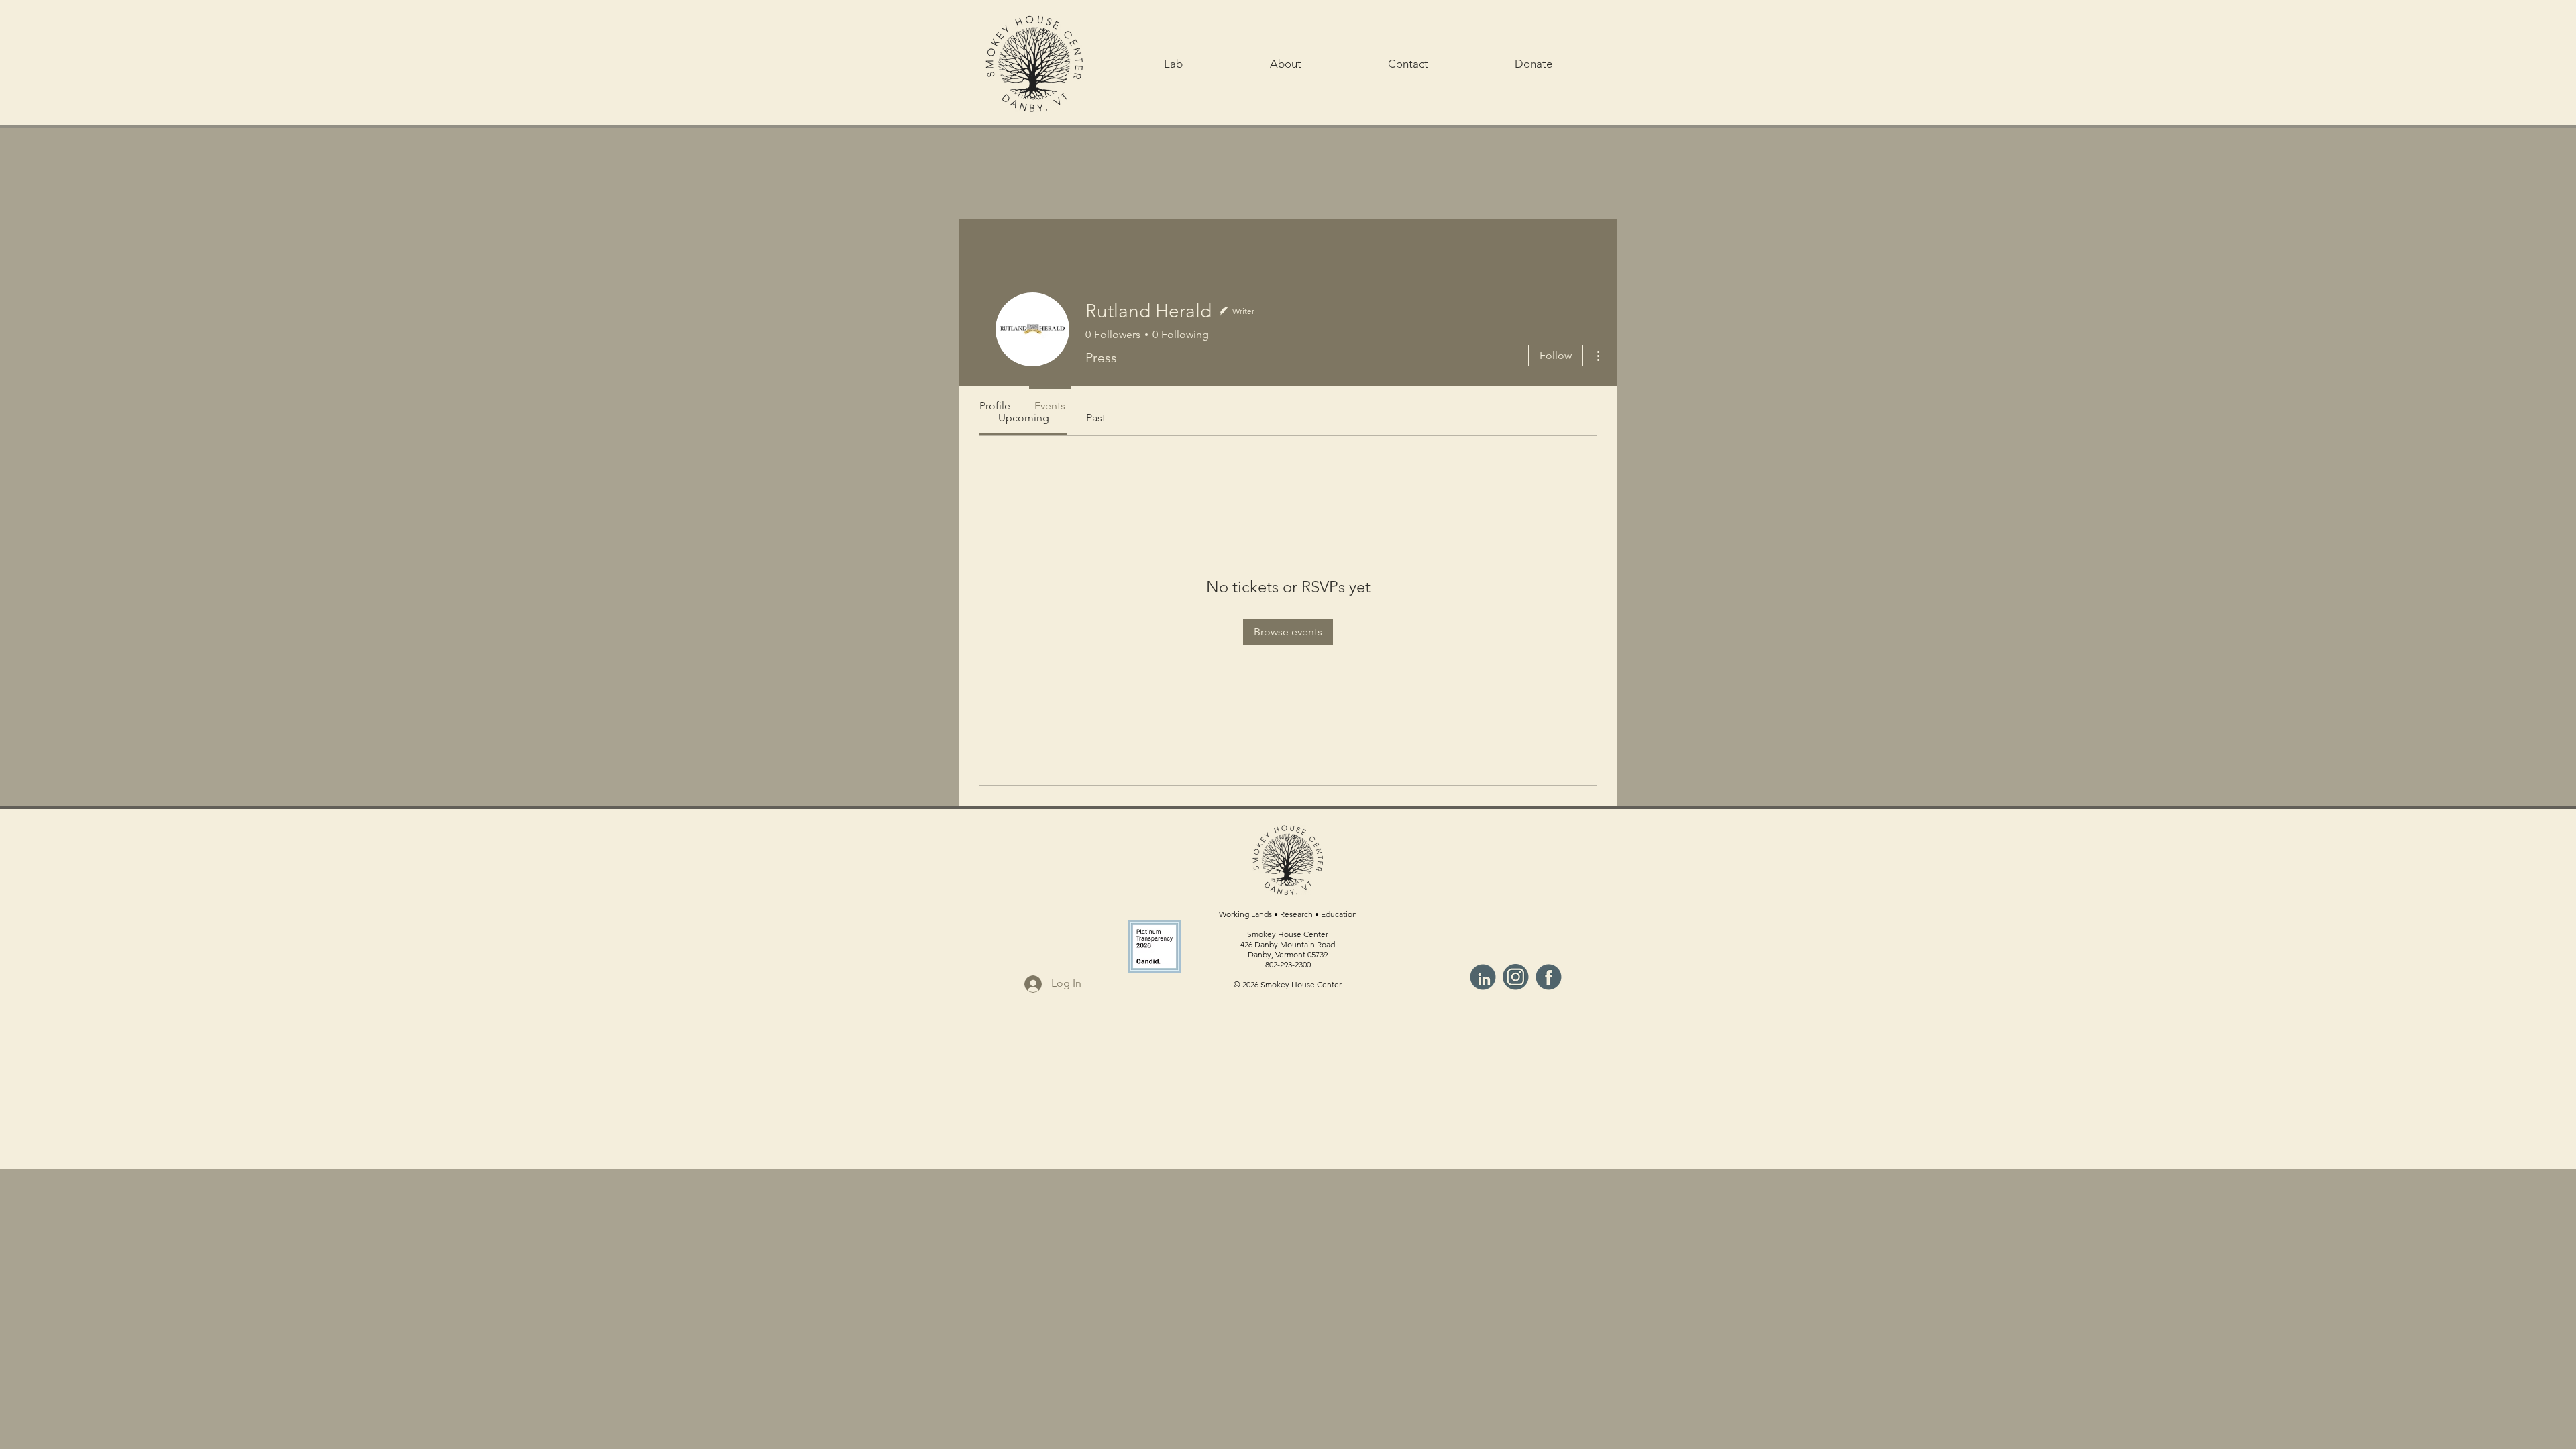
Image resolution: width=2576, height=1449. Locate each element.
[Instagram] (1516, 977)
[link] (1096, 418)
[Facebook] (1549, 977)
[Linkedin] (1483, 977)
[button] (1173, 64)
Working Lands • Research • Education (1288, 914)
